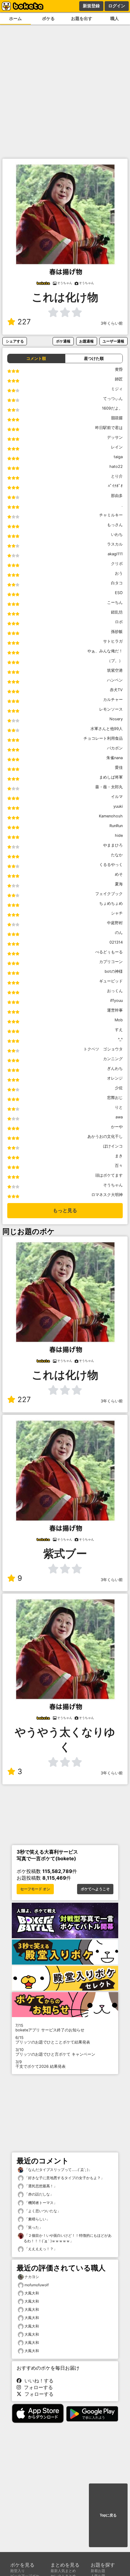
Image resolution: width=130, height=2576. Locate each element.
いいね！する (37, 2381)
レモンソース (111, 709)
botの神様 (114, 971)
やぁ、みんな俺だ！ (105, 651)
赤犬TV (116, 690)
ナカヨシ (32, 2277)
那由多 (117, 496)
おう (119, 573)
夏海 (119, 884)
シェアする (15, 341)
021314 (116, 942)
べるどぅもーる (109, 952)
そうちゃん (113, 1185)
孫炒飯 (117, 632)
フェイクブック (109, 894)
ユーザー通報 (113, 341)
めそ (119, 874)
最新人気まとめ (63, 2571)
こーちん (115, 602)
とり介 (117, 476)
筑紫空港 (115, 670)
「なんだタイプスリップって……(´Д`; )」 (58, 2170)
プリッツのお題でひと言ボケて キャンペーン (55, 2052)
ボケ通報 (63, 341)
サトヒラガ (113, 641)
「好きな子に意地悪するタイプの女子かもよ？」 (64, 2178)
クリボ (117, 564)
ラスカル (115, 544)
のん (119, 933)
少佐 (119, 1088)
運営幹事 (115, 1010)
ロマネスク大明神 (107, 1195)
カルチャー (113, 700)
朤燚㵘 (117, 418)
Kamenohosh (111, 816)
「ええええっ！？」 (40, 2249)
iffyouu (116, 1001)
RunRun (116, 826)
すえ (119, 1030)
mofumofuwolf (37, 2285)
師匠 (119, 379)
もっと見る (65, 1210)
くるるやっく (111, 865)
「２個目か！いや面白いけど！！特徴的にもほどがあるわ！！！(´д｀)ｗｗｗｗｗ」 (68, 2238)
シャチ (117, 913)
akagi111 (115, 554)
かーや (117, 1127)
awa (119, 1117)
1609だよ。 (112, 408)
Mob (119, 1020)
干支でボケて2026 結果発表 (41, 2064)
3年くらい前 (112, 323)
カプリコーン (111, 962)
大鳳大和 (32, 2293)
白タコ (117, 583)
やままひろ (113, 845)
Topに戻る (108, 2515)
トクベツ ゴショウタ (103, 1049)
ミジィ (117, 389)
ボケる (48, 18)
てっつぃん (113, 399)
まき (119, 1156)
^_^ (120, 1039)
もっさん (115, 525)
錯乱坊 (117, 612)
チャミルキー (111, 515)
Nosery (116, 719)
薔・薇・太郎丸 (109, 787)
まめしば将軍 (111, 777)
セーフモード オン (35, 1889)
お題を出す (82, 18)
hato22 (116, 467)
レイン (117, 447)
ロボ (119, 622)
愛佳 (119, 767)
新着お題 (98, 2571)
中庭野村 (115, 923)
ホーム (15, 18)
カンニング (113, 1059)
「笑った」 (33, 2227)
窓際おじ (115, 1098)
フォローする (37, 2387)
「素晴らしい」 (37, 2219)
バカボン (115, 748)
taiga (118, 457)
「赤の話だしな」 (39, 2194)
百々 (119, 1166)
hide (119, 835)
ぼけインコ (113, 1146)
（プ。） (115, 661)
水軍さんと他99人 (107, 729)
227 (24, 322)
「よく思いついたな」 (42, 2211)
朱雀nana (115, 758)
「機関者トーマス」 (40, 2203)
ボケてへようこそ (95, 1889)
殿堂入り (18, 2571)
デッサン (115, 437)
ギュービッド (111, 981)
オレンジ (115, 1078)
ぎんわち (115, 1068)
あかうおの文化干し (105, 1136)
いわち (117, 534)
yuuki (118, 806)
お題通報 (86, 341)
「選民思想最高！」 (40, 2186)
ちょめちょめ (111, 903)
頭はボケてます (109, 1175)
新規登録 (91, 6)
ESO (119, 593)
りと (119, 1107)
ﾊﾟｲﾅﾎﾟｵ (115, 486)
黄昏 (119, 369)
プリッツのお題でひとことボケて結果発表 (53, 2040)
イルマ (117, 797)
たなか (117, 855)
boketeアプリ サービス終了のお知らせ (50, 2028)
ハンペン (115, 680)
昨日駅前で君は (109, 428)
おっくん (115, 991)
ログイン (117, 6)
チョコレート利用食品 (103, 738)
